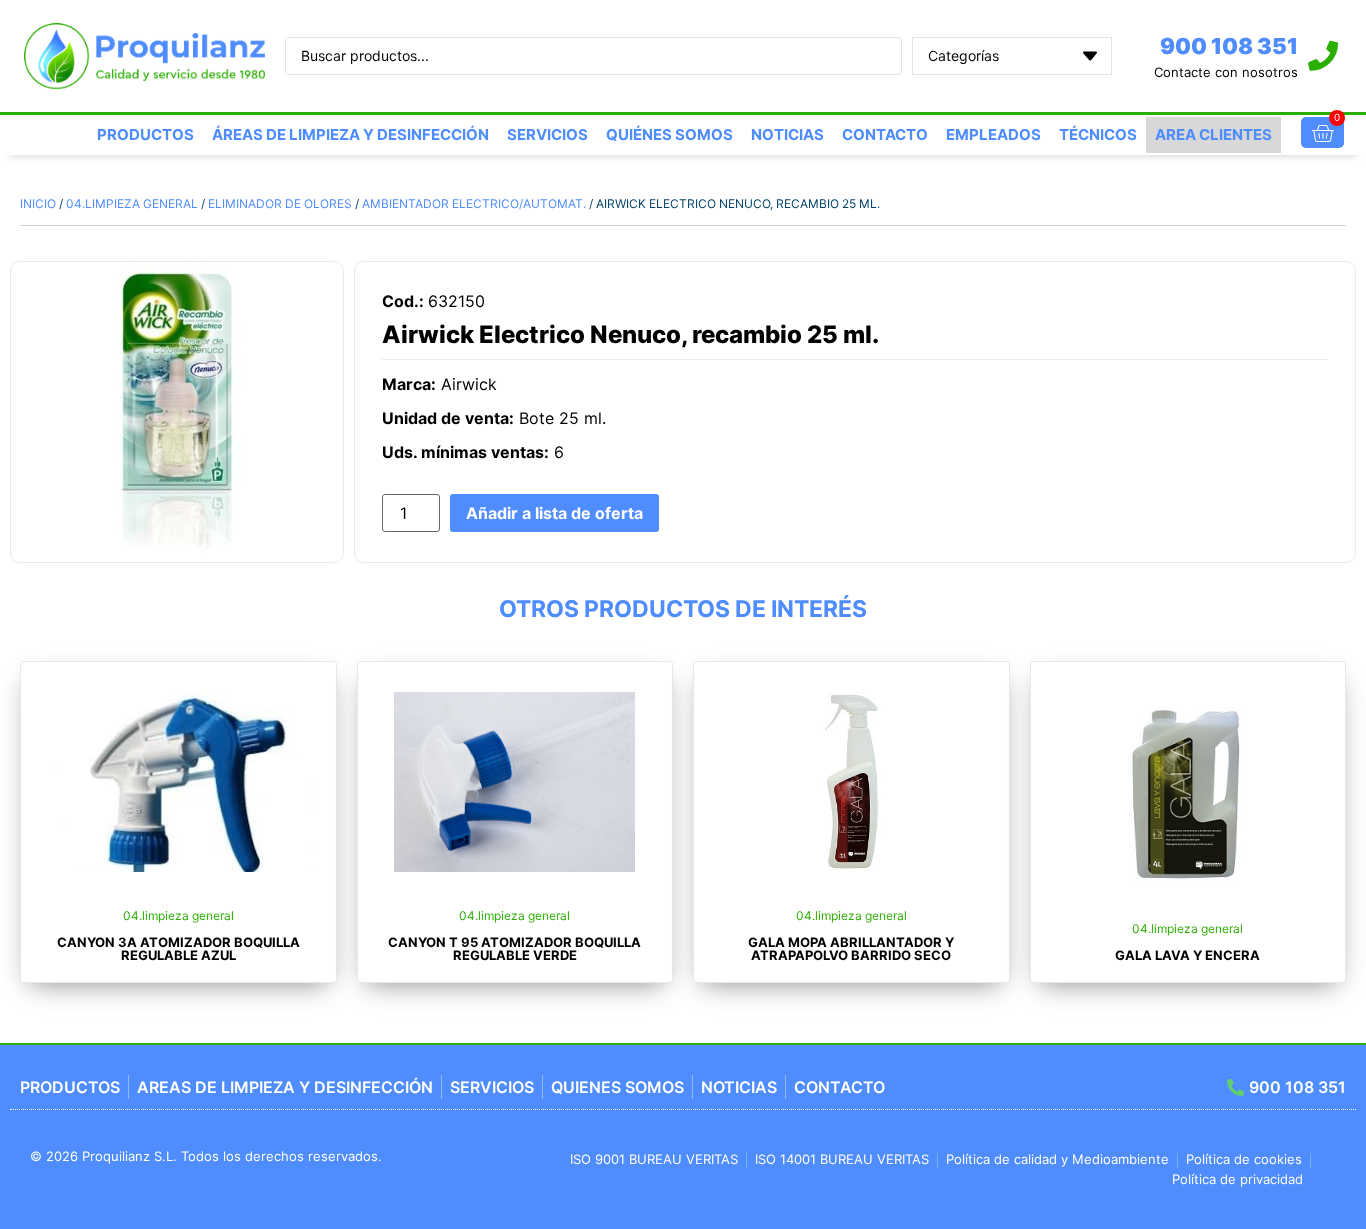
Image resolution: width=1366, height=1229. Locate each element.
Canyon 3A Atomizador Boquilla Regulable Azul (178, 948)
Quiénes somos (669, 134)
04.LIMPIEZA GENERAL (132, 203)
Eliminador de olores (280, 203)
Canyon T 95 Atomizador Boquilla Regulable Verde (514, 948)
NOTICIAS (787, 134)
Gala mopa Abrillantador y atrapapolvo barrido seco (851, 948)
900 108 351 (1229, 46)
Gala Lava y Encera (1187, 955)
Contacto (885, 134)
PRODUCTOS (145, 134)
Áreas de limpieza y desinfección (350, 134)
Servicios (547, 134)
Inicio (38, 203)
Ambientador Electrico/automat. (474, 203)
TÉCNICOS (1098, 134)
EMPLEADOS (993, 134)
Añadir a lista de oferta (554, 513)
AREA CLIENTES (1213, 134)
